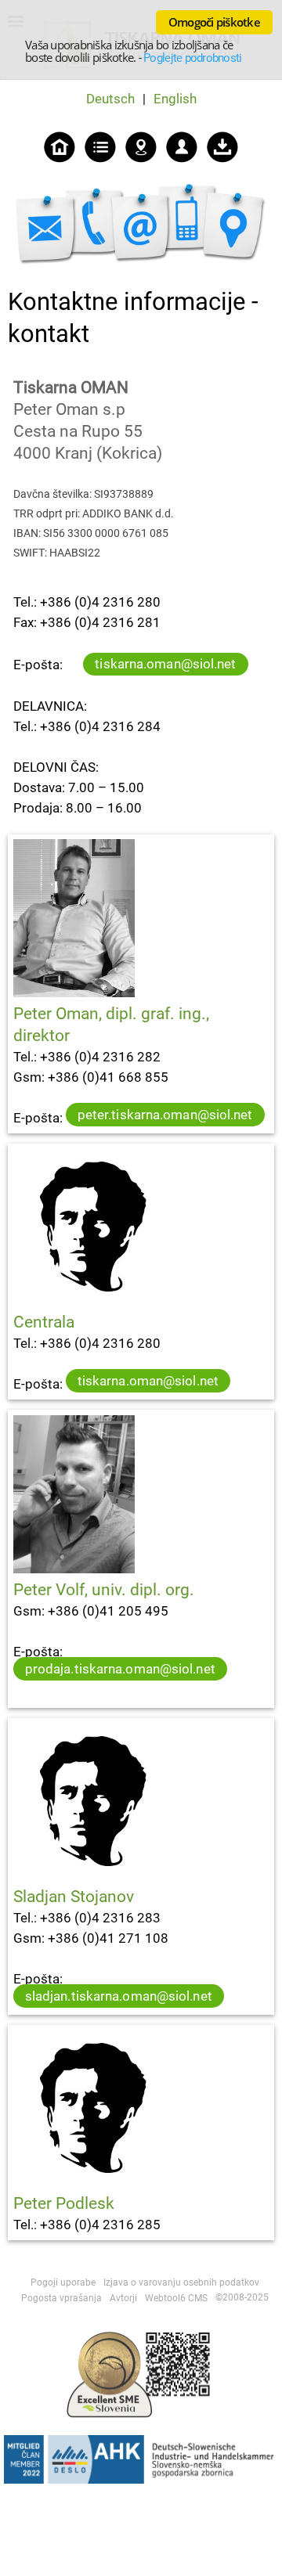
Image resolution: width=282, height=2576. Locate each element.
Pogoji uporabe (63, 2282)
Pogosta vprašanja (61, 2298)
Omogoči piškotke (214, 22)
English (175, 99)
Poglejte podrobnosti (192, 58)
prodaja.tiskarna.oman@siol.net (120, 1669)
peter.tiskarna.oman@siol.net (165, 1115)
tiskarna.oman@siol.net (165, 664)
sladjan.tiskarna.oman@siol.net (119, 1996)
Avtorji (123, 2298)
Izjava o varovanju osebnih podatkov (181, 2282)
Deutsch (110, 99)
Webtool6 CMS (176, 2298)
